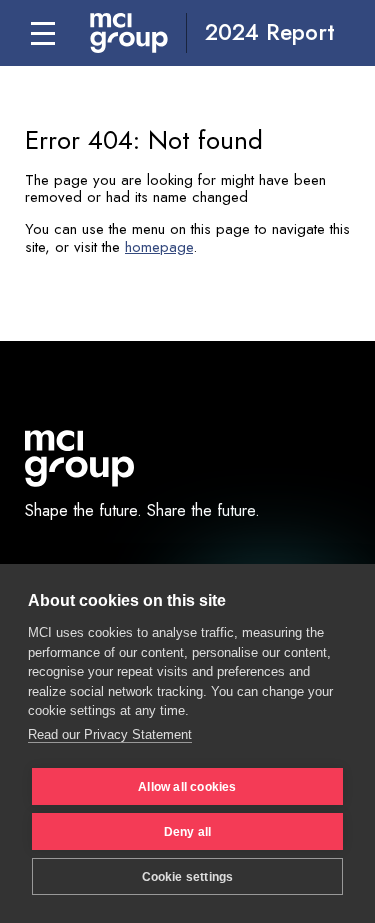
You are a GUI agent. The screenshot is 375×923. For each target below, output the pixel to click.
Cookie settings (188, 877)
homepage (159, 247)
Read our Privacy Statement (110, 734)
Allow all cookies (187, 787)
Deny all (188, 832)
